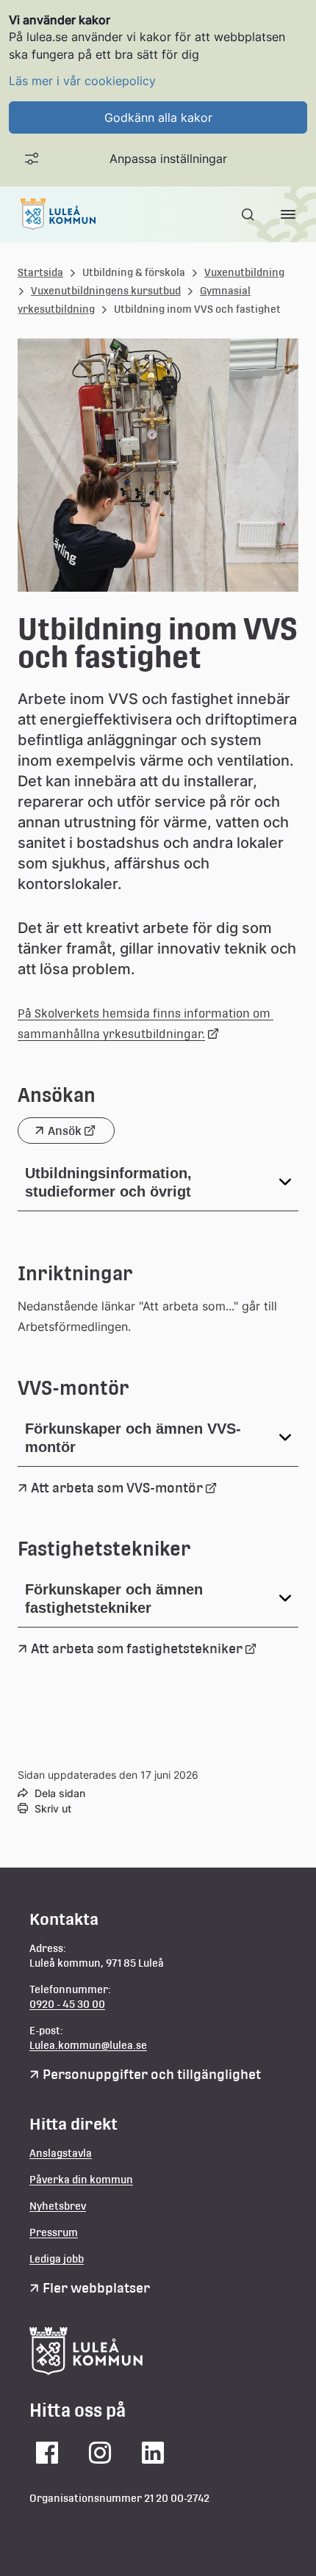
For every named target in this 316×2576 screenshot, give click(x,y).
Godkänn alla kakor (158, 117)
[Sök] (249, 214)
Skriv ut (53, 1808)
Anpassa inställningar (168, 159)
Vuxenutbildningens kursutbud (106, 291)
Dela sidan (60, 1793)
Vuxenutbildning (244, 272)
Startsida (40, 272)
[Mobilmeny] (288, 214)
